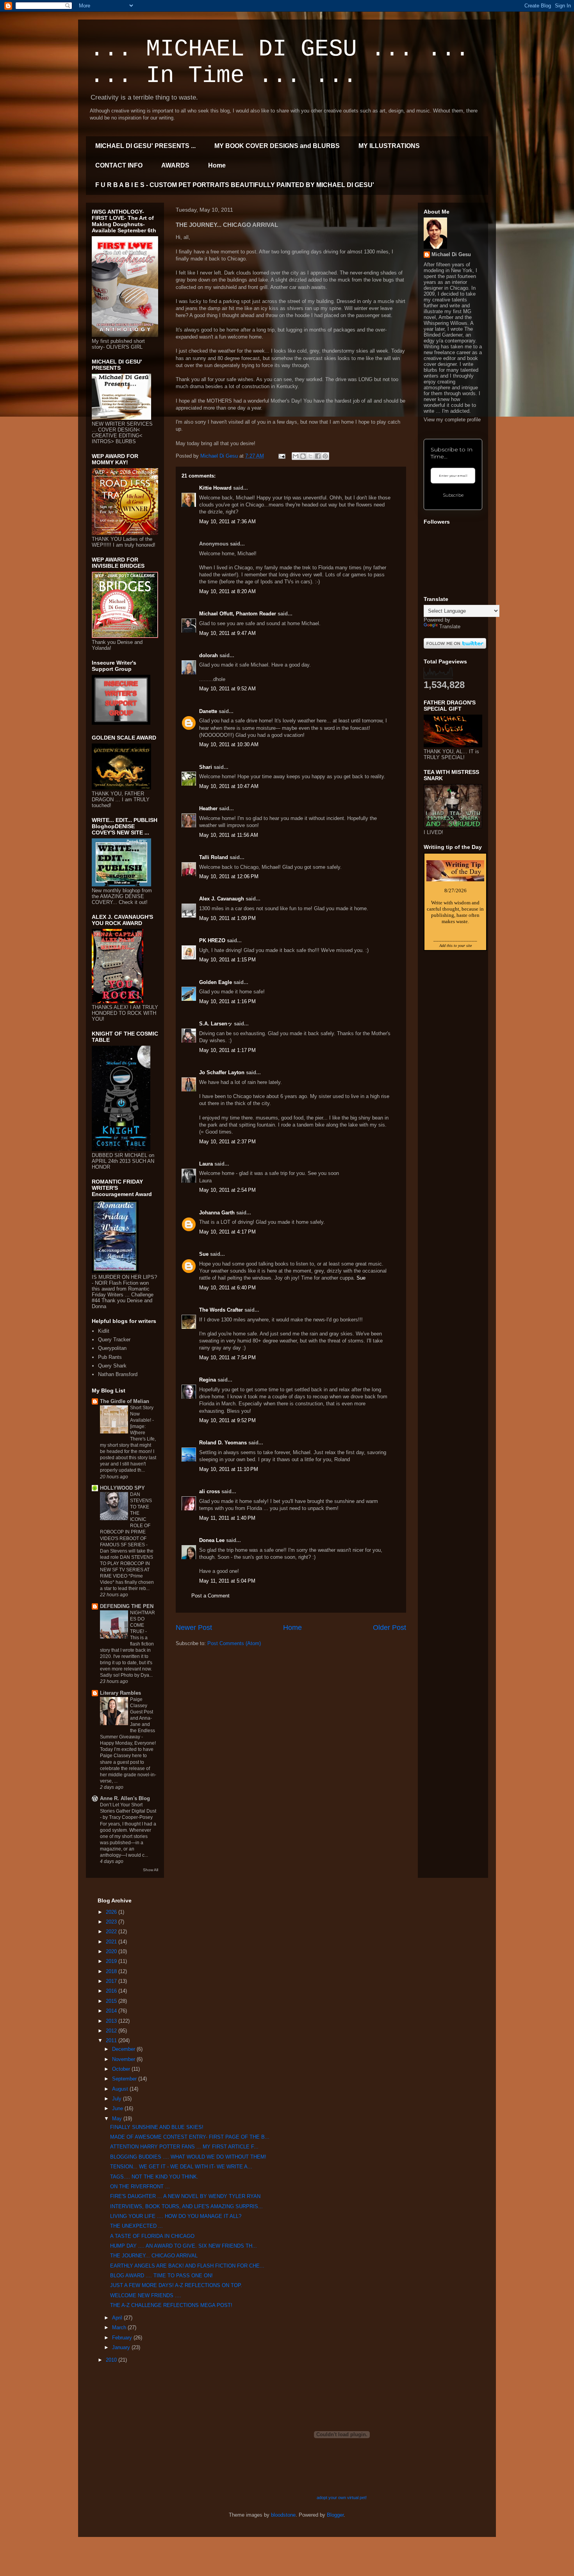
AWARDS (175, 165)
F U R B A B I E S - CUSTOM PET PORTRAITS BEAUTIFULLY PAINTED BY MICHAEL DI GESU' (235, 185)
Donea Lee (212, 1540)
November (124, 2059)
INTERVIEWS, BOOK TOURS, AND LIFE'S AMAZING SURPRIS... (186, 2206)
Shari (206, 767)
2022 (112, 1932)
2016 (112, 1991)
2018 (112, 1971)
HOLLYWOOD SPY (122, 1488)
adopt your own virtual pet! (342, 2498)
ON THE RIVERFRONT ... (140, 2186)
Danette (208, 711)
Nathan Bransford (118, 1374)
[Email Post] (281, 456)
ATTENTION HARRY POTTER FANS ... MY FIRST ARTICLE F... (184, 2147)
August (121, 2089)
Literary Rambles (120, 1693)
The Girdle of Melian (125, 1401)
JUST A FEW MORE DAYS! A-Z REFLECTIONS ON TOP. (176, 2285)
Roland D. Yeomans (223, 1443)
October (122, 2069)
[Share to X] (310, 456)
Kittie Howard (215, 488)
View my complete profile (452, 420)
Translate (450, 627)
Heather (208, 808)
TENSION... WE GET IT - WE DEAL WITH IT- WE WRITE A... (181, 2167)
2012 (112, 2031)
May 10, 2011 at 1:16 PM (227, 1001)
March (120, 2327)
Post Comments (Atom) (234, 1643)
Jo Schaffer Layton (222, 1072)
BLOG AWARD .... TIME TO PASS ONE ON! (161, 2276)
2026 (112, 1912)
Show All (151, 1870)
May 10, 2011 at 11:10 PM (229, 1469)
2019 (112, 1961)
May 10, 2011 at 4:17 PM (227, 1232)
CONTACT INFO (119, 165)
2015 (112, 2001)
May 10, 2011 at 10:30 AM (229, 744)
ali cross (209, 1491)
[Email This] (296, 456)
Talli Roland (214, 857)
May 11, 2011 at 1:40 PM (227, 1518)
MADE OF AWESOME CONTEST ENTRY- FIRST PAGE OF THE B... (190, 2137)
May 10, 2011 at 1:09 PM (227, 918)
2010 (112, 2360)
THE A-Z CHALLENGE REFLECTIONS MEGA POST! (171, 2305)
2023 (112, 1922)
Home (217, 165)
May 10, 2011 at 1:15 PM (227, 960)
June (118, 2108)
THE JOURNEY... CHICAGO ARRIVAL (154, 2256)
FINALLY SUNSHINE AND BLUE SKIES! (157, 2127)
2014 (112, 2011)
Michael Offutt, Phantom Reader (238, 614)
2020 (112, 1951)
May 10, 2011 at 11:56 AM (229, 835)
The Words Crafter (221, 1310)
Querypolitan (112, 1348)
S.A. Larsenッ (216, 1024)
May (118, 2119)
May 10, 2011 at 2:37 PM (227, 1142)
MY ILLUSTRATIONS (389, 146)
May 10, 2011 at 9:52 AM (227, 689)
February (123, 2338)
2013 (112, 2021)
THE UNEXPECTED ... (136, 2226)
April (118, 2318)
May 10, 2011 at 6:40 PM (227, 1288)
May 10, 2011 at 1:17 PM (227, 1050)
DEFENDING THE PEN (127, 1606)
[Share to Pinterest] (325, 456)
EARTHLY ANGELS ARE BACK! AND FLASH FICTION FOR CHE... (187, 2266)
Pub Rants (110, 1357)
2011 (112, 2040)
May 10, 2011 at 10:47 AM (229, 786)
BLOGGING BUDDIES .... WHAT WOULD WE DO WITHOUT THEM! (188, 2157)
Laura (206, 1164)
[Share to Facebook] (318, 456)
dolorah (209, 655)
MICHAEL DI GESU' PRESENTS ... (145, 146)
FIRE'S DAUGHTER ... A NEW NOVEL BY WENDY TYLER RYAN (185, 2196)
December (124, 2049)
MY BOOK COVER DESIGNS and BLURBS (277, 146)
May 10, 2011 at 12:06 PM (229, 876)
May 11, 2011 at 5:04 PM (227, 1581)
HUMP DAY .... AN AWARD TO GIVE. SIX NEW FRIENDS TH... (184, 2246)
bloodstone (283, 2515)
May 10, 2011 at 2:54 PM (227, 1190)
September (125, 2079)
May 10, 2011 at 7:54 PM (227, 1358)
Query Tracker (114, 1340)
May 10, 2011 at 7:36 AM (227, 521)
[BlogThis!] (303, 456)
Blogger (335, 2515)
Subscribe (453, 495)
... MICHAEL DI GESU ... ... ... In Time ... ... (280, 62)
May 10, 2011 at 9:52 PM (227, 1420)
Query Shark (112, 1366)
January (122, 2347)
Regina (208, 1380)
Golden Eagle (216, 982)
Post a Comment (210, 1596)
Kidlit (104, 1331)
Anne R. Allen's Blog (125, 1798)
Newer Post (194, 1628)
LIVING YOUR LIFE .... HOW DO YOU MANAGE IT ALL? (176, 2216)
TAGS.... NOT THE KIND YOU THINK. (154, 2177)
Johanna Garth (217, 1213)
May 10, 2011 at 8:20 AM (227, 591)
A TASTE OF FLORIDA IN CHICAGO (152, 2236)
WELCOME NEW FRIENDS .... (146, 2295)
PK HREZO (212, 940)
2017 (112, 1981)
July (118, 2099)
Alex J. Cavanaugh (222, 899)
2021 (112, 1942)
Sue (204, 1254)
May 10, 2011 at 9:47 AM (227, 633)
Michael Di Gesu (451, 254)
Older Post (389, 1628)
